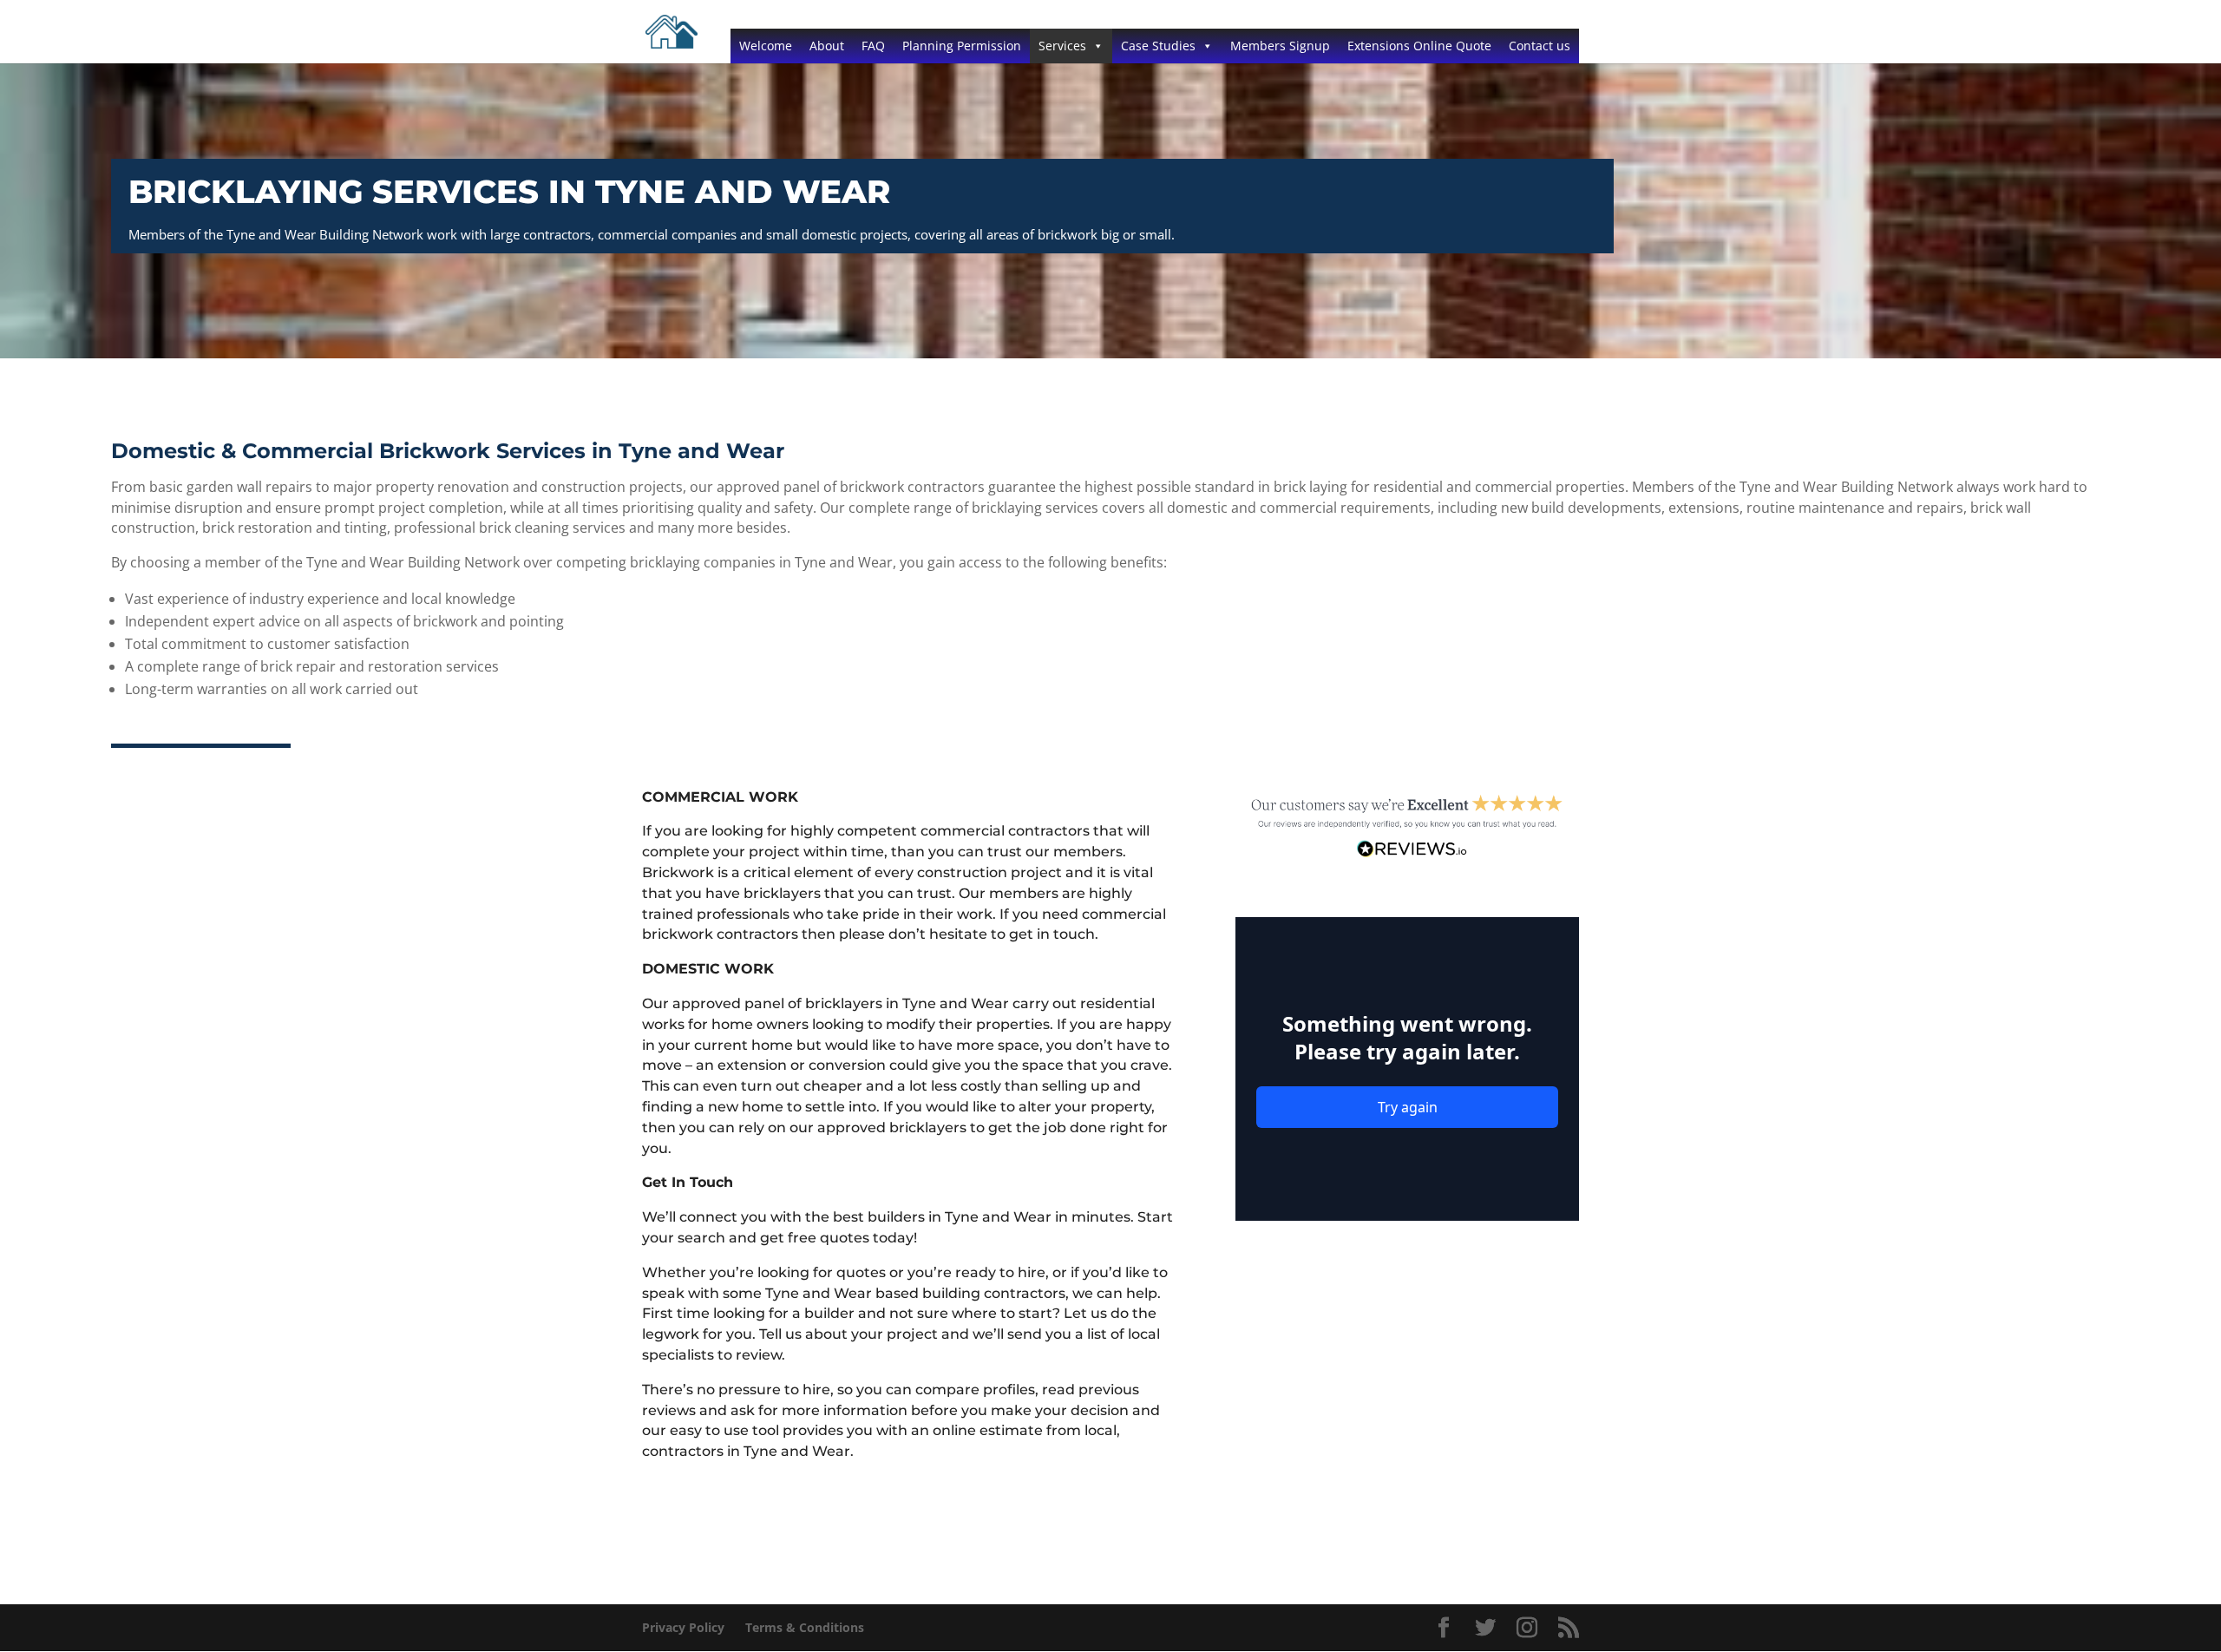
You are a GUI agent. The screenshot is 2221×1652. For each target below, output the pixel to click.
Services (1062, 46)
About (827, 46)
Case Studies (1158, 46)
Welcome (766, 46)
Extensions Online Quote (1419, 46)
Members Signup (1280, 46)
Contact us (1540, 46)
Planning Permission (962, 46)
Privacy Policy (683, 1627)
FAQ (873, 46)
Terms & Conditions (805, 1627)
